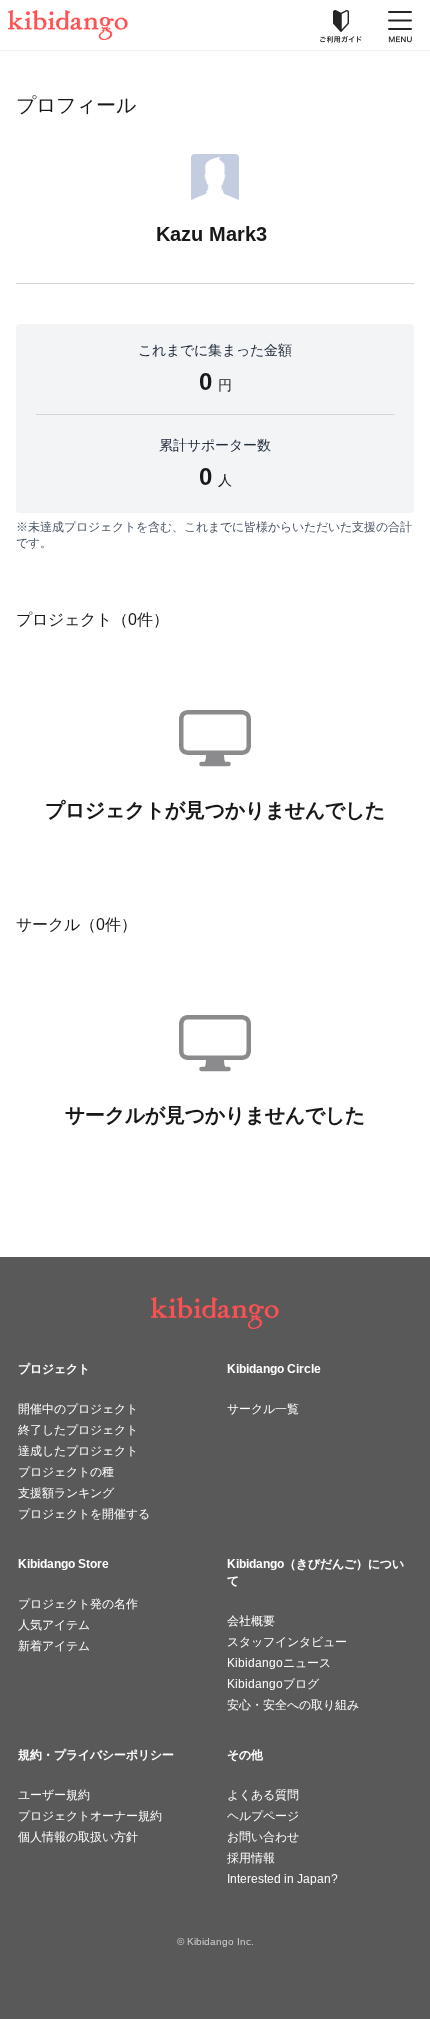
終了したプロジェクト (78, 1430)
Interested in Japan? (282, 1879)
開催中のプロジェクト (78, 1409)
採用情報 (251, 1858)
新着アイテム (54, 1646)
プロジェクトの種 (66, 1472)
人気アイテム (54, 1625)
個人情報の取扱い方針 (78, 1837)
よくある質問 (263, 1795)
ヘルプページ (263, 1816)
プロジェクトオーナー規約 (90, 1816)
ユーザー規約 (54, 1795)
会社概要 (251, 1621)
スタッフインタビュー (287, 1642)
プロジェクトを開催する (84, 1514)
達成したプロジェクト (78, 1451)
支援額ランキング (66, 1493)
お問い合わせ (263, 1837)
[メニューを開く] (400, 25)
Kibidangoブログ (273, 1684)
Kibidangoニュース (279, 1663)
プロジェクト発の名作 (78, 1604)
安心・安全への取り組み (293, 1705)
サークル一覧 (263, 1409)
